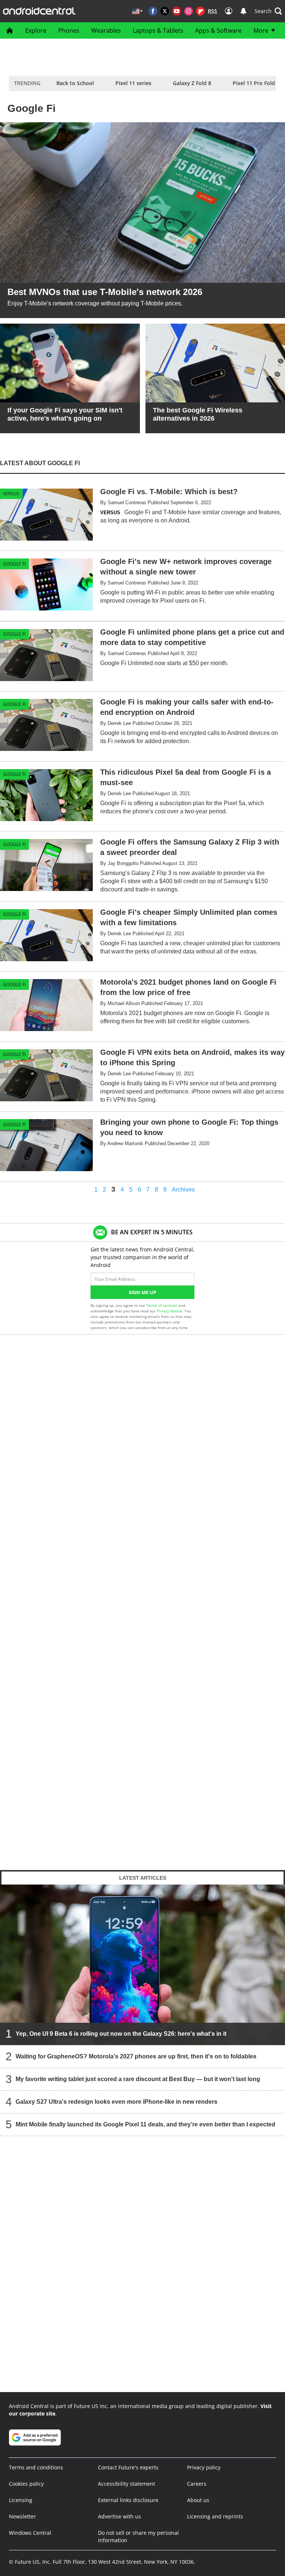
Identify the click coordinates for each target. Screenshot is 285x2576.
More (261, 30)
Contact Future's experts (128, 2467)
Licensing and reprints (215, 2516)
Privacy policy (204, 2467)
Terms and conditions (36, 2467)
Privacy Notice (169, 1311)
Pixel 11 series (133, 83)
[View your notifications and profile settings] (243, 11)
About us (198, 2500)
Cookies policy (26, 2484)
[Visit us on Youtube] (177, 11)
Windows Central (30, 2533)
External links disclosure (128, 2500)
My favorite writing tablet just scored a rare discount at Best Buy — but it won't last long (138, 2079)
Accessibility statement (127, 2484)
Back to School (75, 83)
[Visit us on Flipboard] (200, 11)
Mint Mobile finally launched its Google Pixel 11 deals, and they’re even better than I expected (145, 2124)
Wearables (106, 30)
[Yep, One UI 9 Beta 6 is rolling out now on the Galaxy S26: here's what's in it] (142, 1964)
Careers (197, 2484)
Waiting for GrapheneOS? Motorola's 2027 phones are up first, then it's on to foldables (136, 2056)
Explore (36, 30)
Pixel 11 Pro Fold (254, 83)
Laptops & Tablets (158, 30)
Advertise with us (119, 2516)
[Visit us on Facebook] (153, 11)
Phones (69, 30)
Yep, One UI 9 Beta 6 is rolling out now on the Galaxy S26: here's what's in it (121, 2033)
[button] (268, 11)
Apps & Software (218, 30)
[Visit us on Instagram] (189, 11)
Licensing (21, 2500)
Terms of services (162, 1305)
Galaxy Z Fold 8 (192, 83)
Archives (183, 1190)
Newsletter (22, 2516)
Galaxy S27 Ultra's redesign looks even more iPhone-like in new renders (117, 2101)
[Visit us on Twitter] (165, 11)
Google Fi (14, 564)
